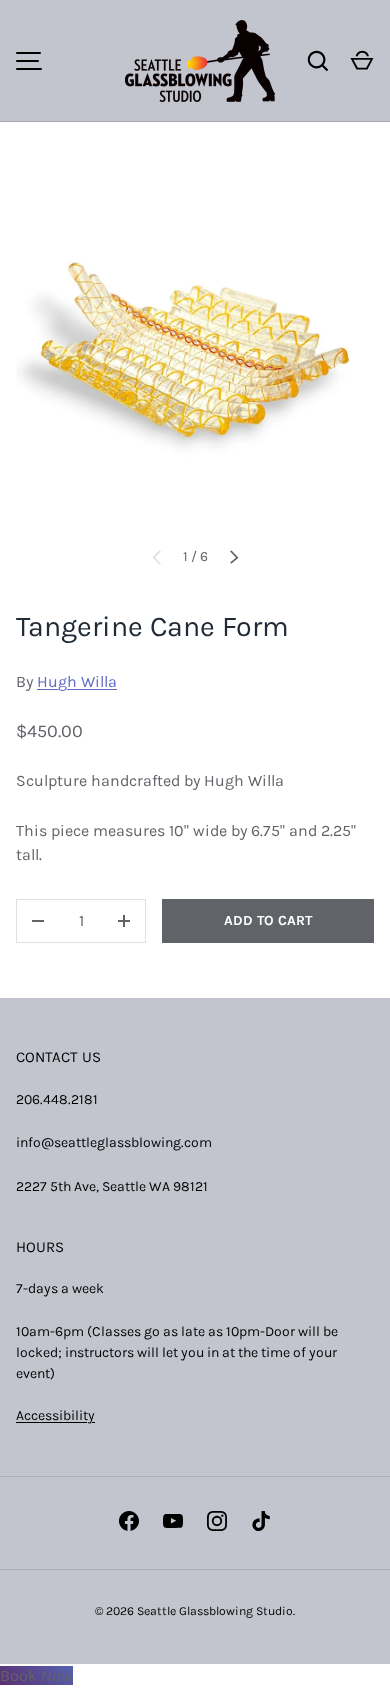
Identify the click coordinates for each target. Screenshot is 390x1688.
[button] (362, 61)
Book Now (36, 1675)
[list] (195, 350)
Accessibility (55, 1415)
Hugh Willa (77, 681)
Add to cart (268, 920)
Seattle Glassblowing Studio (215, 1611)
